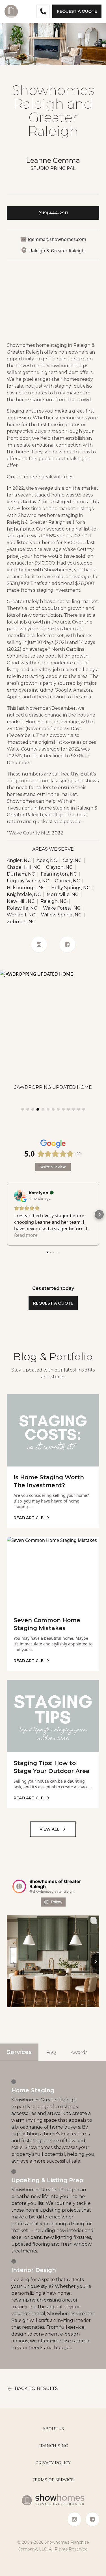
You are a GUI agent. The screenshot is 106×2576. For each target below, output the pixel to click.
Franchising (53, 2446)
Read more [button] (26, 1235)
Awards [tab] (79, 2052)
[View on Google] (20, 1195)
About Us (53, 2429)
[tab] (23, 1109)
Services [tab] (19, 2052)
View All (50, 1829)
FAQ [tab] (51, 2052)
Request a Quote (77, 11)
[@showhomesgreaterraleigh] (19, 1886)
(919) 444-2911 (53, 213)
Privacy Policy (53, 2463)
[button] (7, 1214)
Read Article (29, 1518)
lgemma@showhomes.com (57, 239)
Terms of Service (53, 2480)
